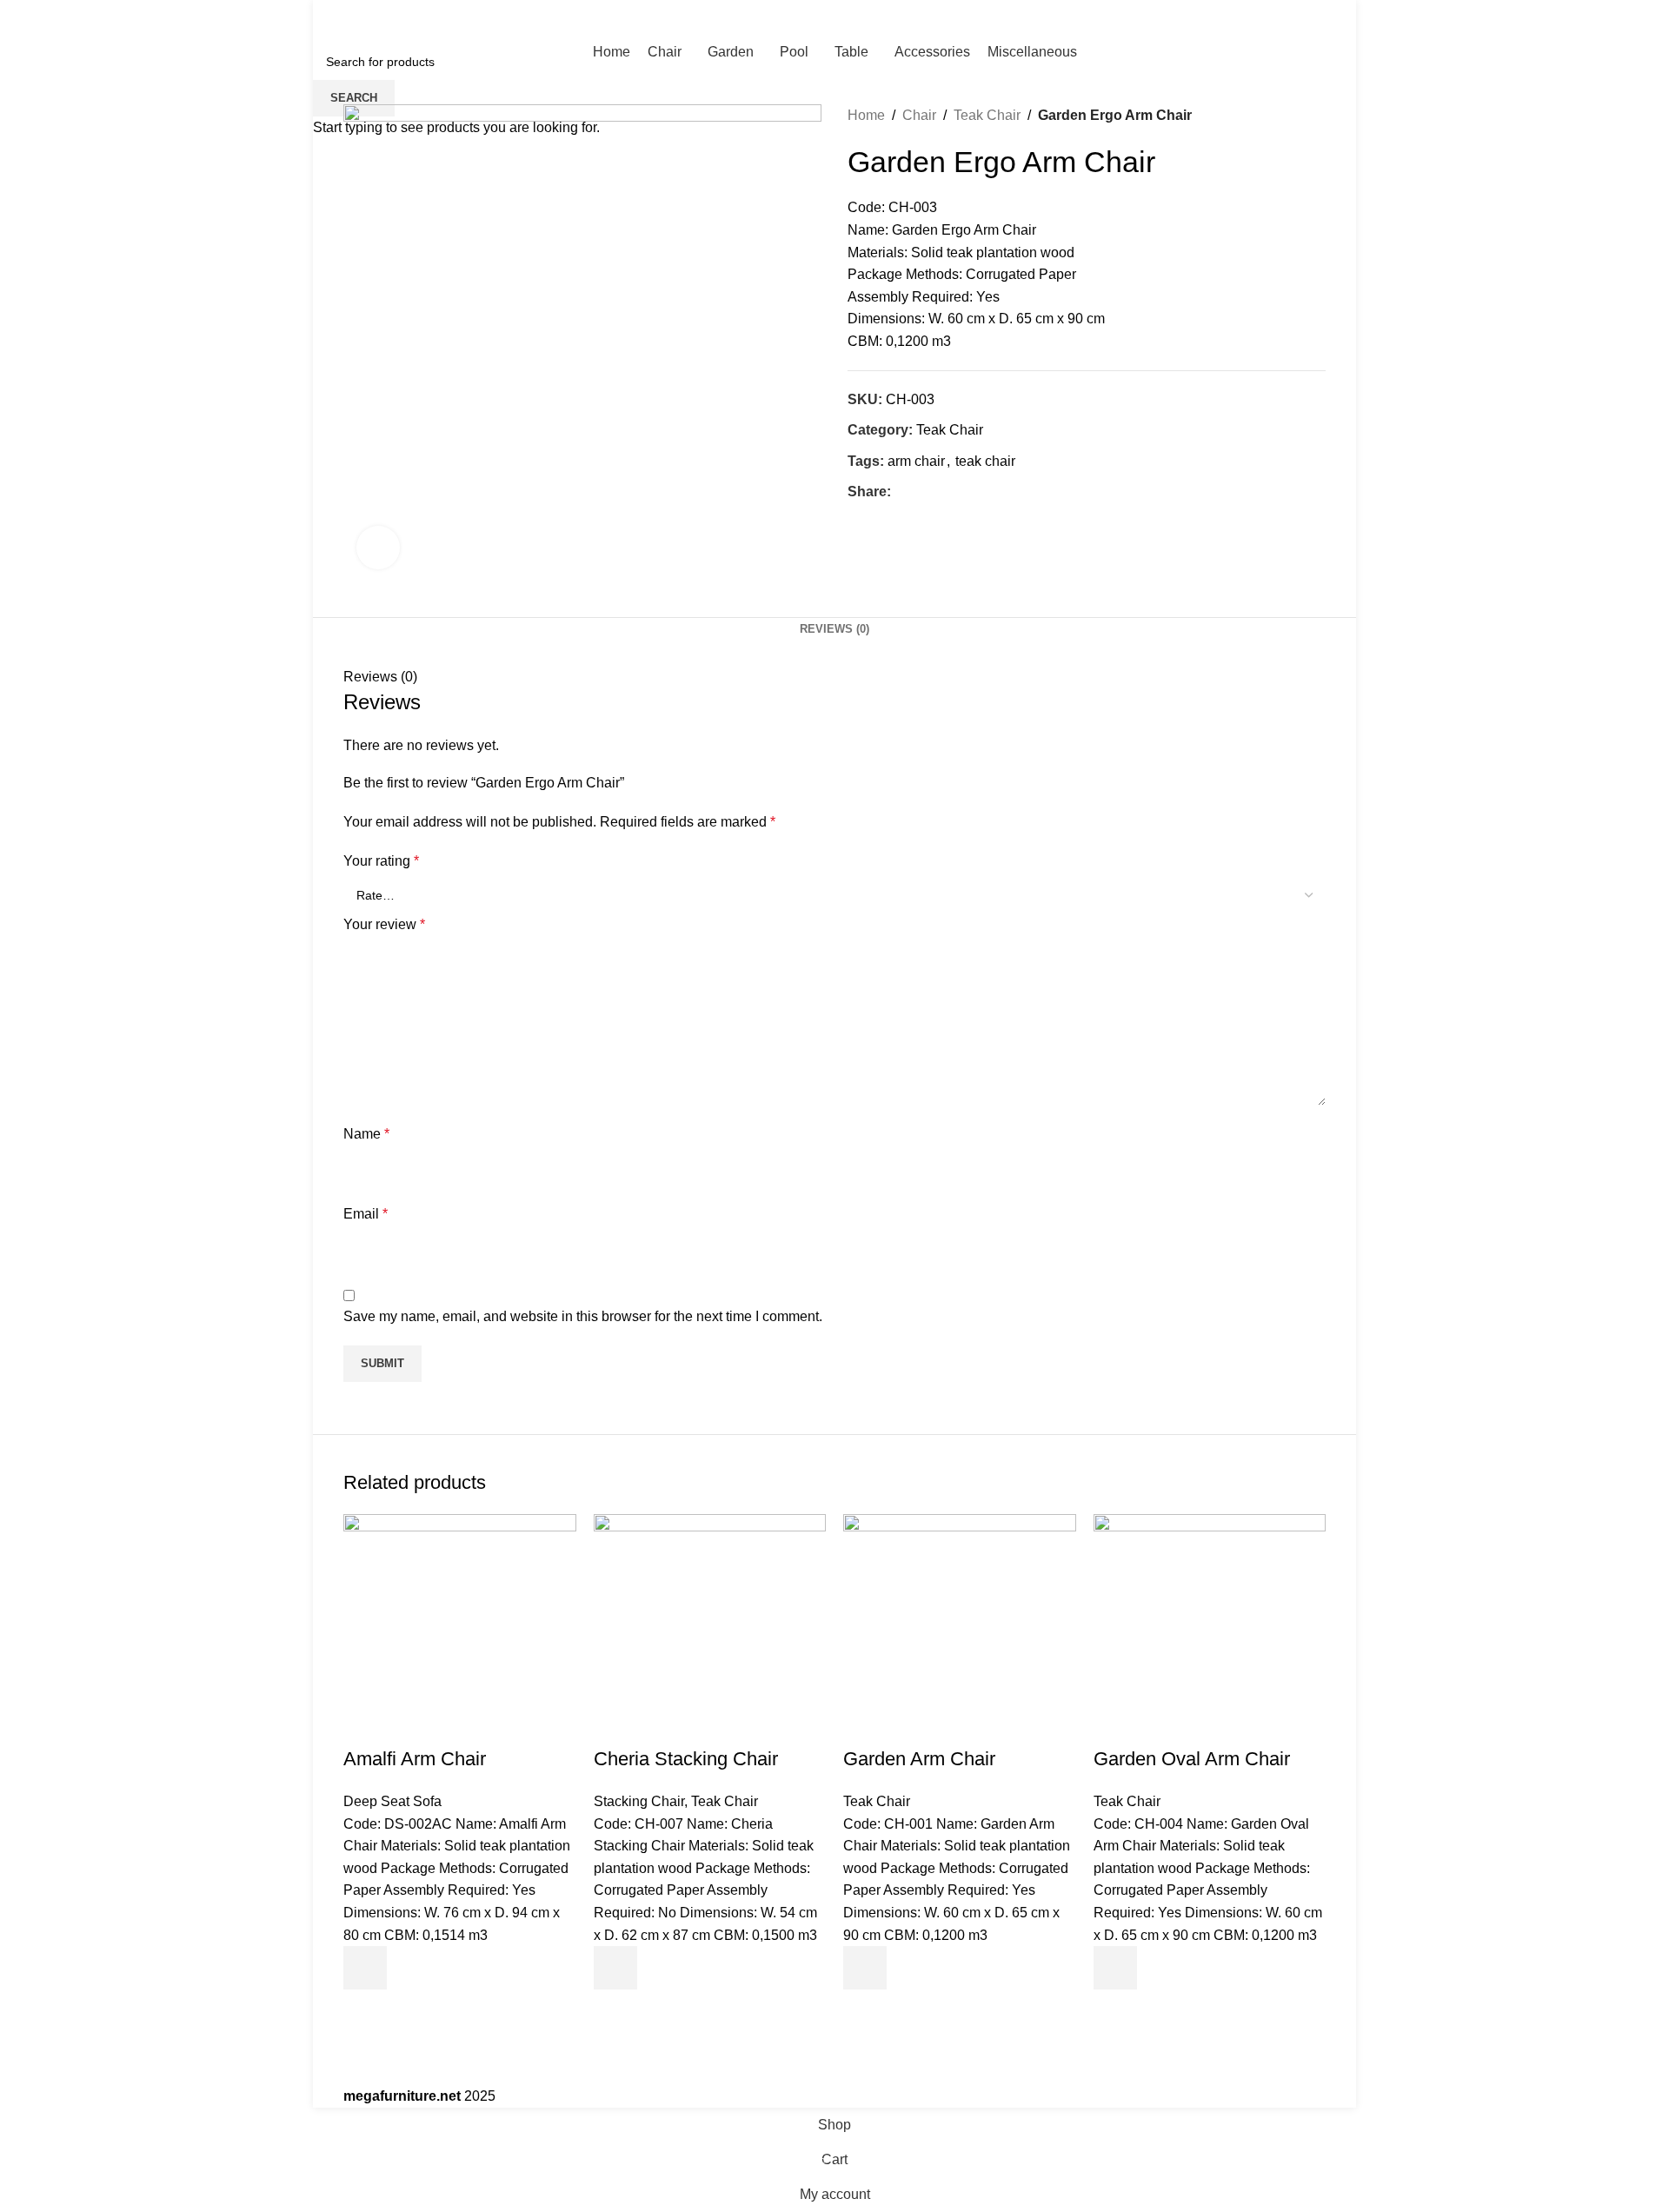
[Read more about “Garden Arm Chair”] (865, 1968)
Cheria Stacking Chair (686, 1759)
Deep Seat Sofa (392, 1801)
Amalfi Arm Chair (415, 1759)
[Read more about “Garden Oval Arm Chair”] (1115, 1968)
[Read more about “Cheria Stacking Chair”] (615, 1968)
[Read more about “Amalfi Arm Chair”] (365, 1968)
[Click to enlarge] (378, 548)
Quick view (365, 2011)
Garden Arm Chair (919, 1759)
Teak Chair (725, 1801)
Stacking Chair (639, 1801)
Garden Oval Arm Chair (1192, 1759)
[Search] (834, 17)
